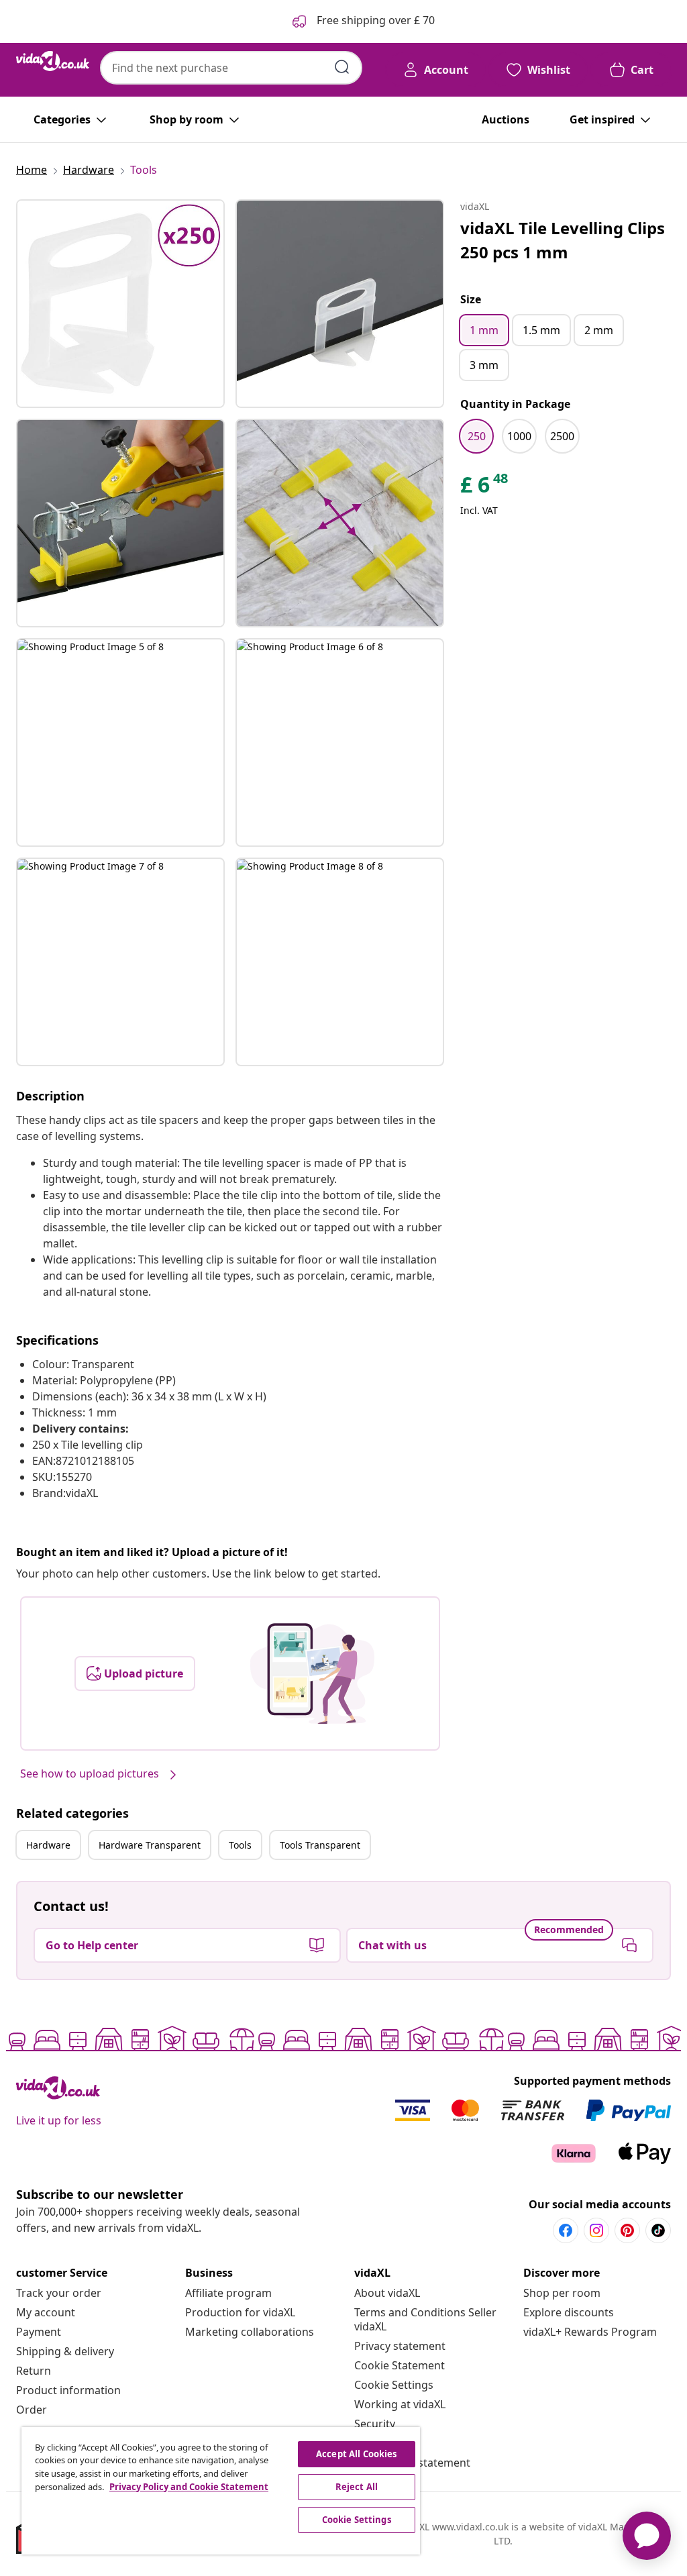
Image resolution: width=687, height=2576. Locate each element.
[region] (221, 2491)
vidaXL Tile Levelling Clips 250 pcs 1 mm (563, 240)
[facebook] (566, 2230)
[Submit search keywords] (342, 67)
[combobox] (231, 68)
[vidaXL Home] (53, 61)
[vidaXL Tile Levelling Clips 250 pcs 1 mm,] (120, 304)
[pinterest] (627, 2230)
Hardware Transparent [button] (150, 1845)
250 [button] (477, 436)
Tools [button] (240, 1845)
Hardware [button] (48, 1845)
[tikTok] (658, 2230)
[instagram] (596, 2230)
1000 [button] (519, 436)
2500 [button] (562, 436)
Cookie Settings (394, 2385)
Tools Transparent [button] (320, 1845)
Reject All (357, 2487)
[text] (485, 488)
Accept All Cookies (356, 2454)
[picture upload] (312, 1673)
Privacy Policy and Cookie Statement (189, 2487)
